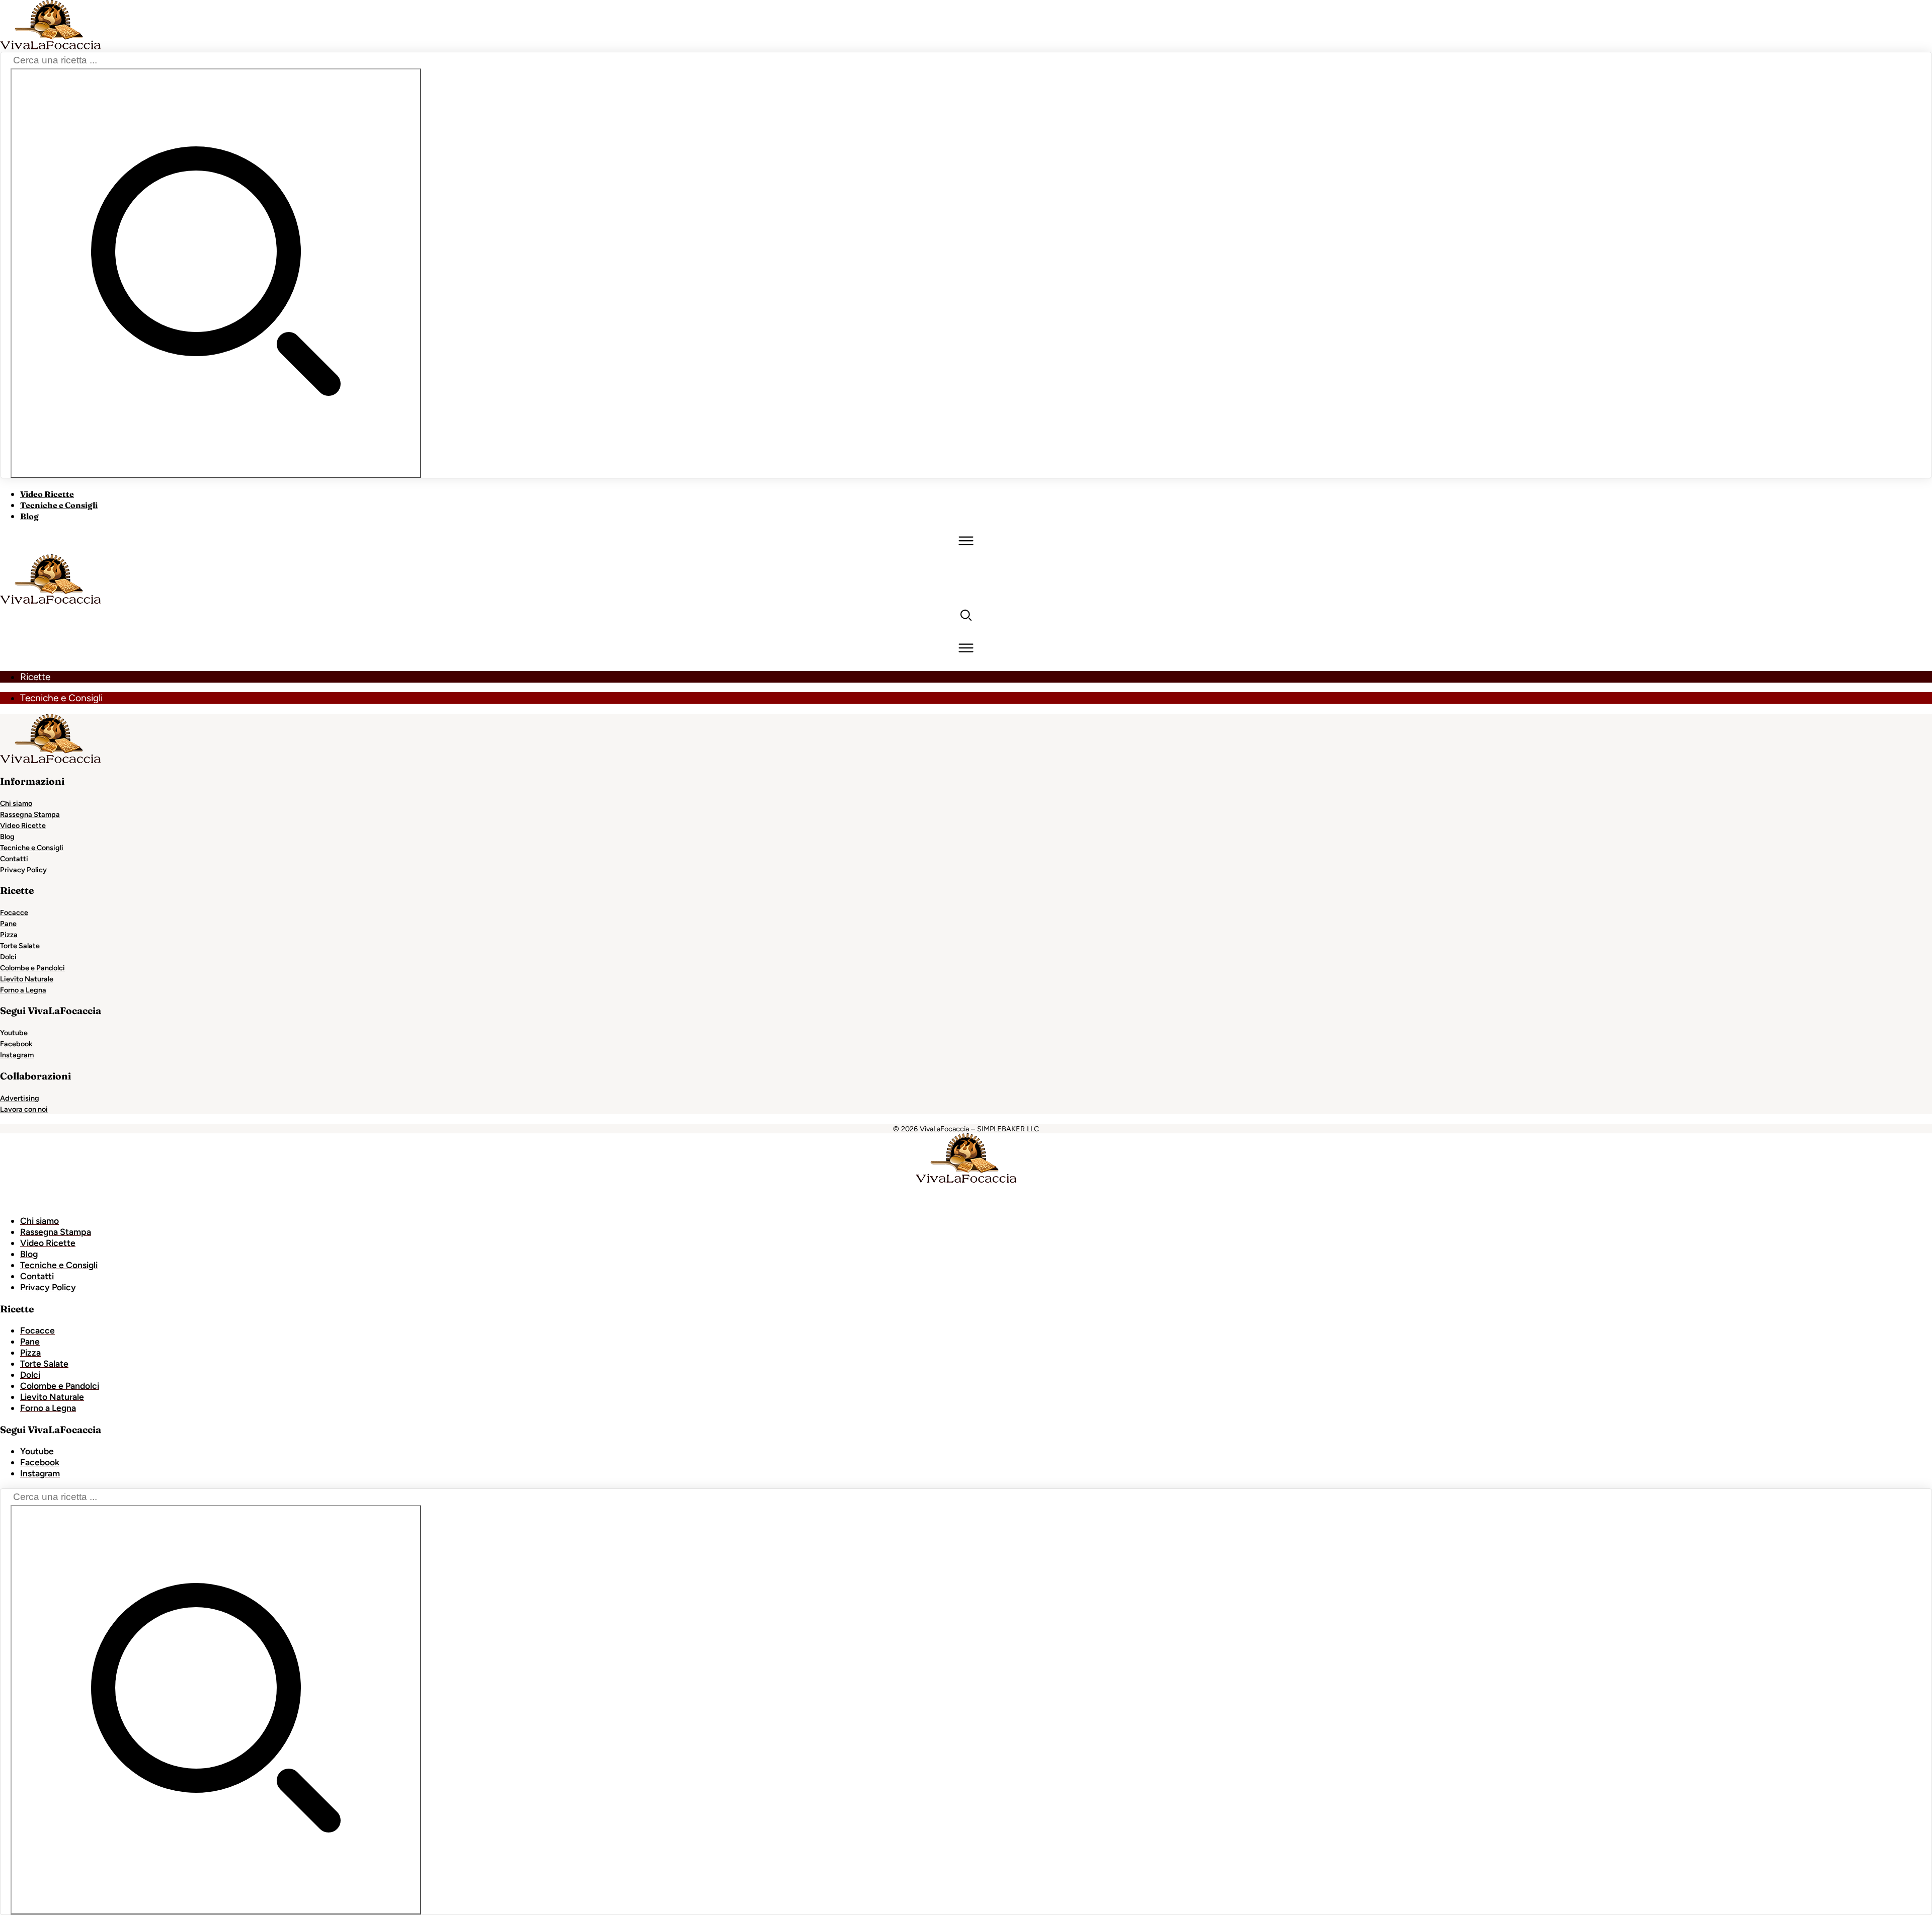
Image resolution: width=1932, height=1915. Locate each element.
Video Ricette (47, 494)
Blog (29, 516)
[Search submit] (216, 273)
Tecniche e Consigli (59, 505)
